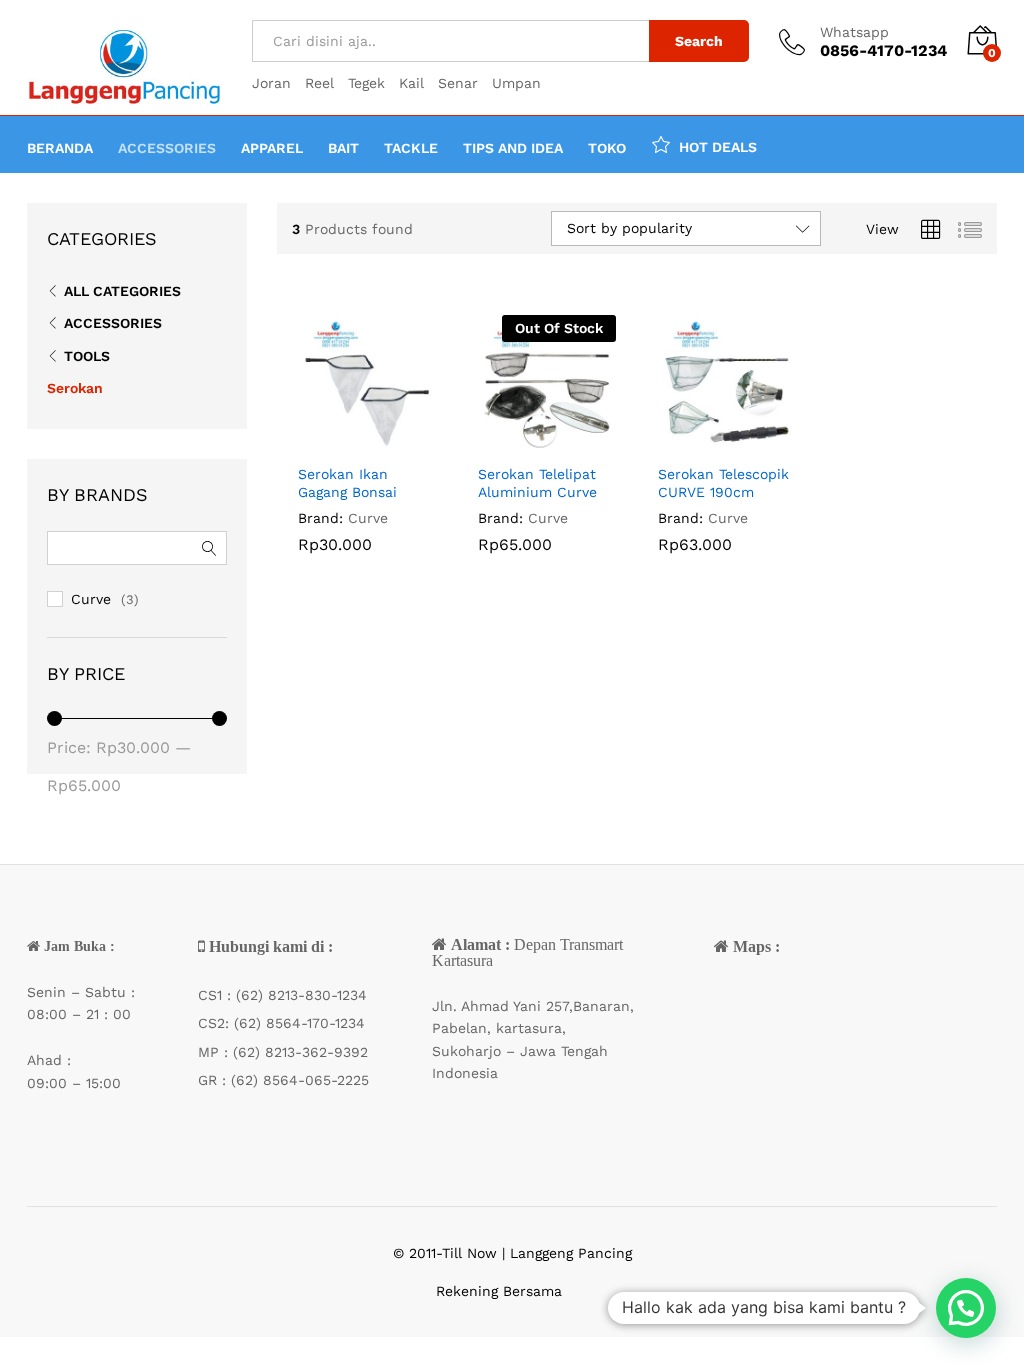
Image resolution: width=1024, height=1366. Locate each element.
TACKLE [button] (411, 148)
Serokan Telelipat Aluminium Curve (537, 483)
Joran (271, 83)
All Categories (122, 291)
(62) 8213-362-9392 (300, 1052)
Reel (319, 83)
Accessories (113, 323)
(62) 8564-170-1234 (299, 1023)
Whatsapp (854, 32)
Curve (368, 518)
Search (699, 41)
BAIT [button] (343, 148)
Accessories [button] (167, 148)
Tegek (366, 83)
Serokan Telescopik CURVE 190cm (723, 483)
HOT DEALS (718, 146)
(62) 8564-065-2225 (300, 1080)
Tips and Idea (513, 148)
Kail (411, 83)
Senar (458, 83)
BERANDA (60, 148)
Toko (607, 148)
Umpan (516, 83)
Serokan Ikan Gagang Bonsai (347, 483)
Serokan (75, 388)
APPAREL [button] (272, 148)
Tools (87, 356)
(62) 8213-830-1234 (301, 995)
